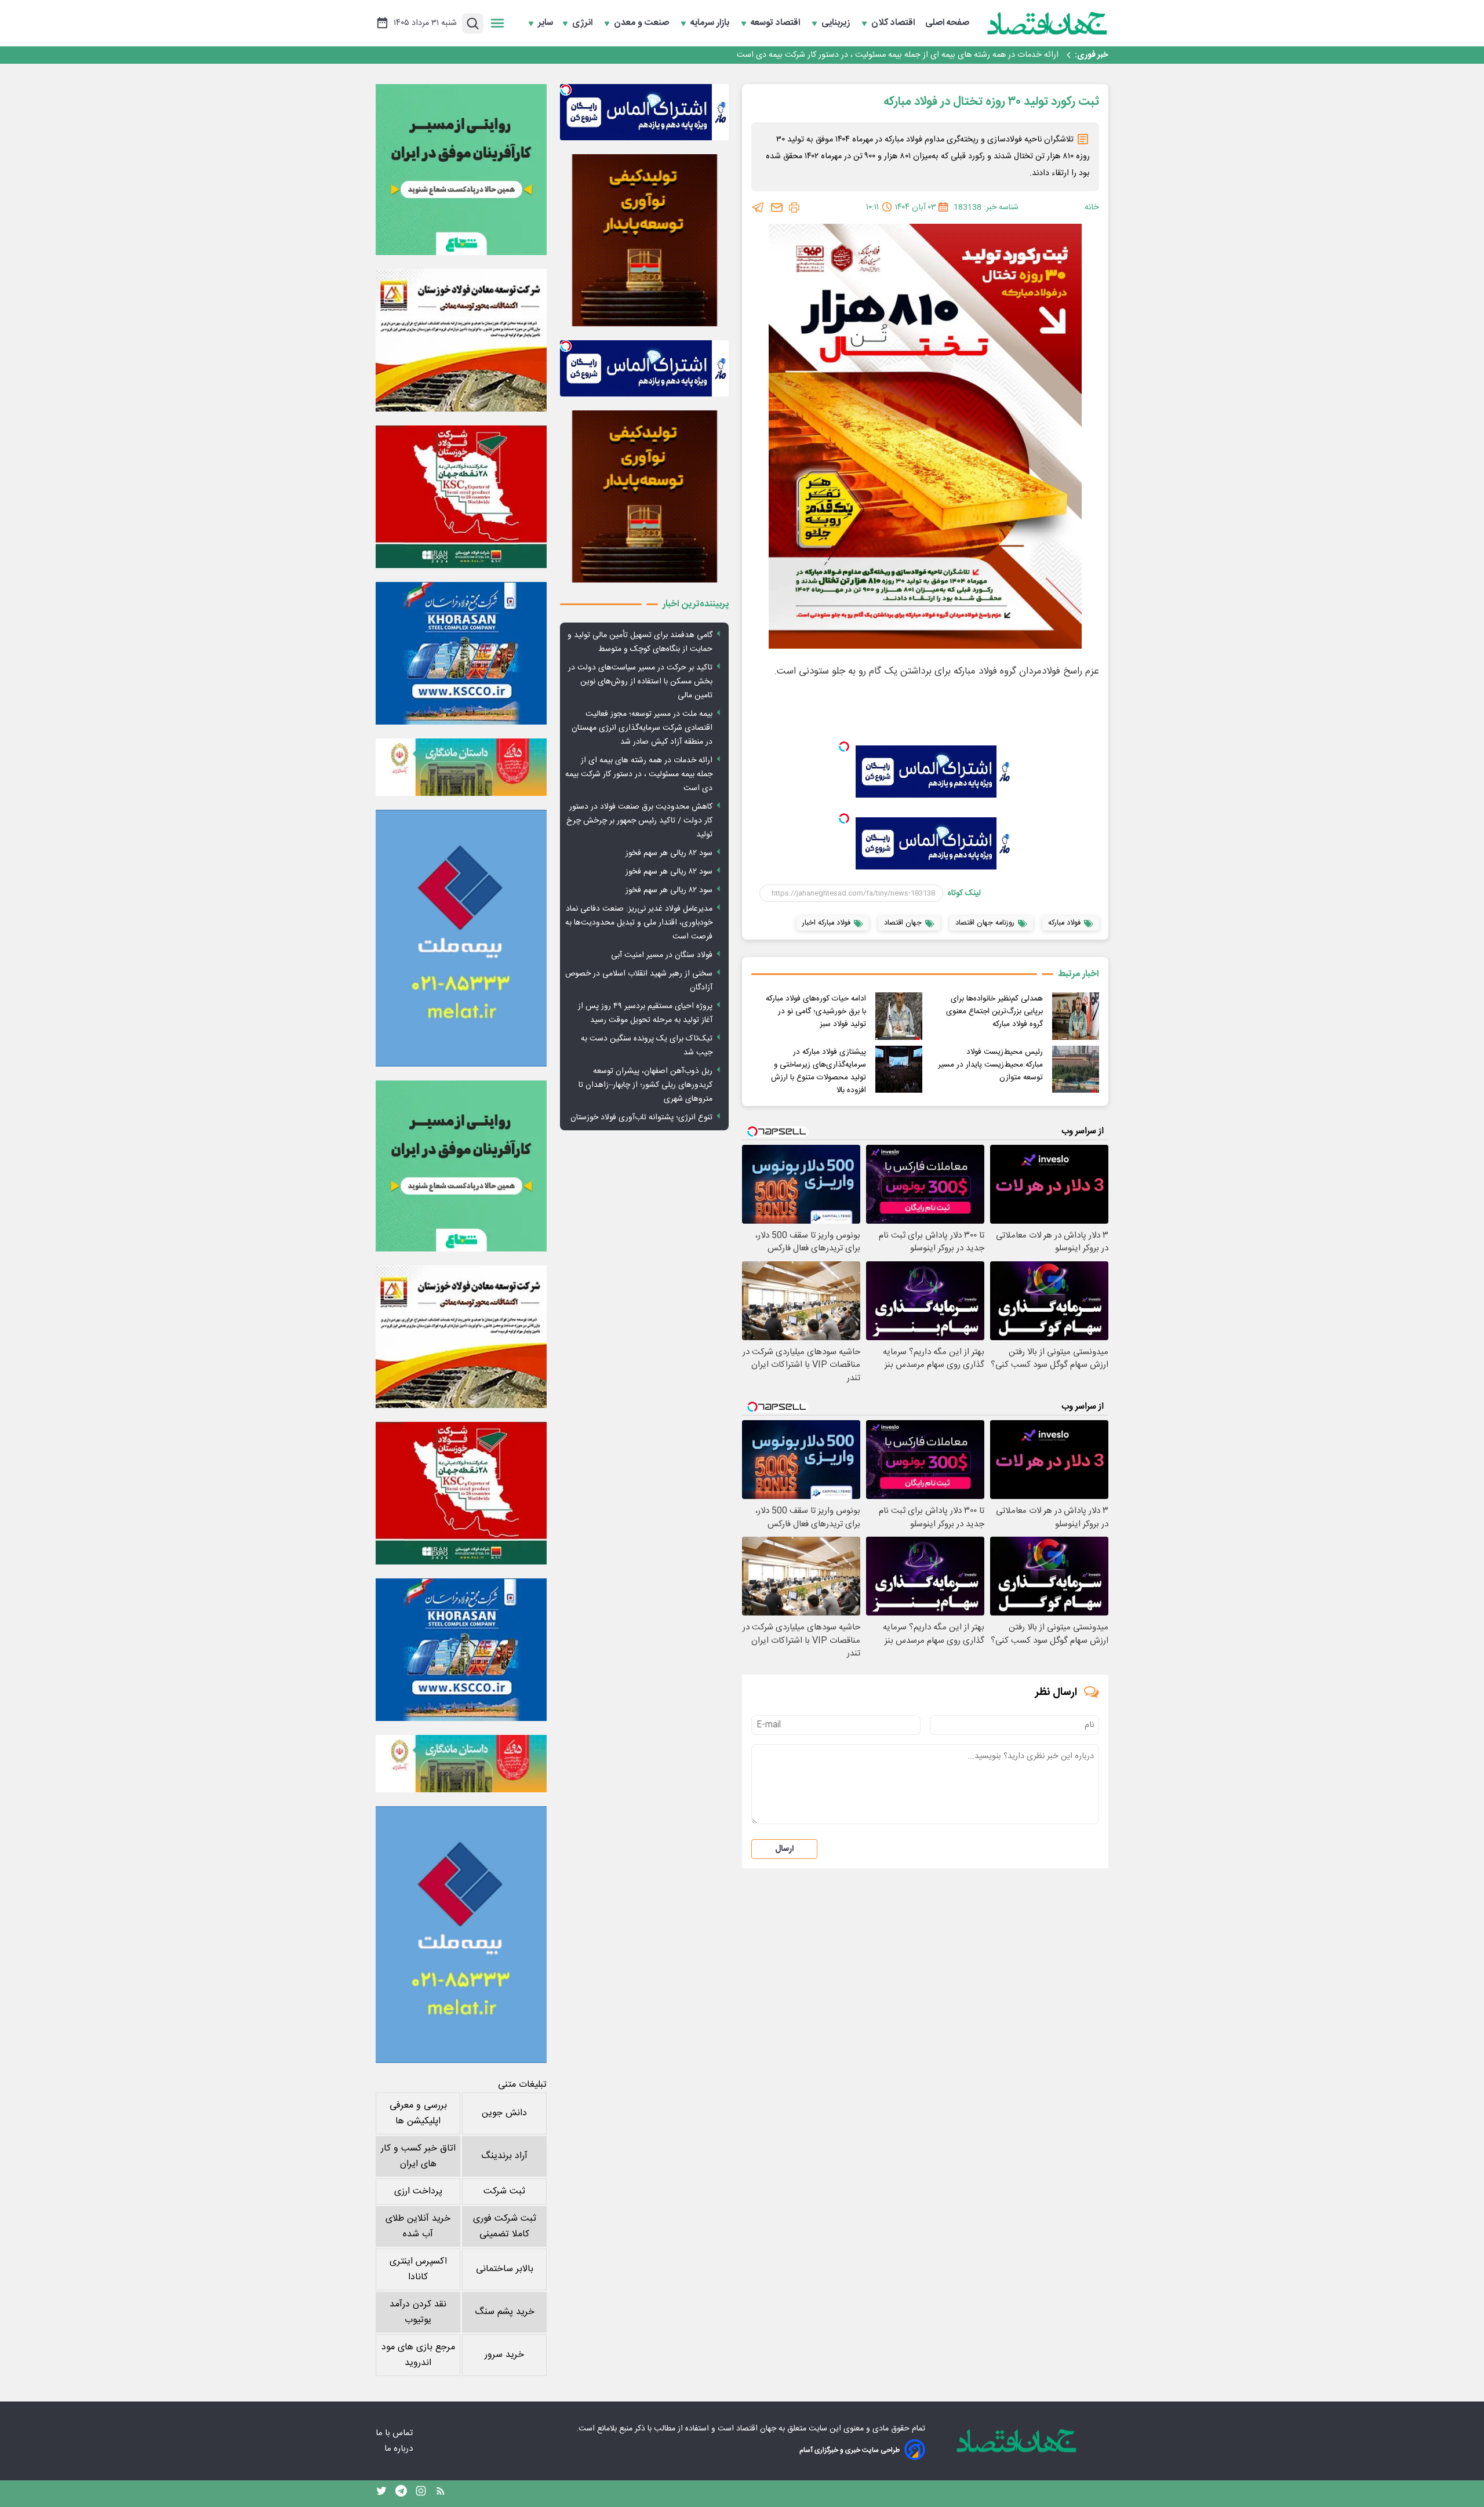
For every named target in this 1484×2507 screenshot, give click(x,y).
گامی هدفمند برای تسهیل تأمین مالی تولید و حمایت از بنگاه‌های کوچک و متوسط (640, 642)
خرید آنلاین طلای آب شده (418, 2226)
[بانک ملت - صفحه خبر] (461, 767)
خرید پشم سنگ (505, 2312)
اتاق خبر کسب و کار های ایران (418, 2156)
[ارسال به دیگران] (777, 208)
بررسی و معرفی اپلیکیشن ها (418, 2113)
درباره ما (400, 2449)
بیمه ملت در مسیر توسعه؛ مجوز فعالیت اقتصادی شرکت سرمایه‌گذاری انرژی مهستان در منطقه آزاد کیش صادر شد (642, 728)
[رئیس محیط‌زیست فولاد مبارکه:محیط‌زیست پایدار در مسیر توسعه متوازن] (1076, 1069)
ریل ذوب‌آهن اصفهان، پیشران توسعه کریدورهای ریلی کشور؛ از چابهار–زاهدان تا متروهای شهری (645, 1085)
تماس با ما (395, 2433)
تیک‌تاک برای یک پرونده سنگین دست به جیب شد (647, 1046)
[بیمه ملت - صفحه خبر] (461, 938)
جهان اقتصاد (756, 2429)
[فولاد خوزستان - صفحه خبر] (461, 497)
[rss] (441, 2494)
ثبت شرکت (504, 2191)
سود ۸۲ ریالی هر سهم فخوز (669, 853)
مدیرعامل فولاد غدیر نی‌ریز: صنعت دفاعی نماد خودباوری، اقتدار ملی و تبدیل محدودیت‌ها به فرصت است (639, 923)
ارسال (784, 1849)
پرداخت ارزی (418, 2191)
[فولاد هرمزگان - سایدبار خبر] (644, 240)
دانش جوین (504, 2113)
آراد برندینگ (504, 2156)
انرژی (583, 23)
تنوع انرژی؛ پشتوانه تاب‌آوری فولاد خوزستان (641, 1118)
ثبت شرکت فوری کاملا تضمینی (505, 2226)
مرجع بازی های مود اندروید (418, 2355)
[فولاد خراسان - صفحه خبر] (461, 653)
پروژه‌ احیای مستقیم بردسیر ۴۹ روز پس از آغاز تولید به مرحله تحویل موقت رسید (645, 1013)
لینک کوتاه (964, 893)
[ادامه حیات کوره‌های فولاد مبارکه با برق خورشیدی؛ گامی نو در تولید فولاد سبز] (899, 1016)
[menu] (497, 23)
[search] (473, 23)
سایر (545, 23)
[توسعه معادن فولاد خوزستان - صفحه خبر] (461, 340)
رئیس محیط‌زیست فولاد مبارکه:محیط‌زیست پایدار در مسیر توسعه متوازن (990, 1065)
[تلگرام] (758, 208)
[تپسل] (844, 747)
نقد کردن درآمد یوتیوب (418, 2312)
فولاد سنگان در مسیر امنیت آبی (662, 955)
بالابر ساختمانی (505, 2269)
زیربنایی (837, 23)
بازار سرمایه (711, 23)
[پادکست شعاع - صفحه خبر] (461, 170)
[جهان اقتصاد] (1047, 23)
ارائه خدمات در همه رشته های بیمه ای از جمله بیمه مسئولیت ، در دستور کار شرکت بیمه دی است (639, 774)
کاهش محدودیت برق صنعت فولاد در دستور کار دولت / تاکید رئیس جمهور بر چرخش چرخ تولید (899, 56)
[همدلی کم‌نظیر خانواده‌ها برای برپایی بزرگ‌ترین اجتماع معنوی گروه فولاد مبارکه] (1076, 1016)
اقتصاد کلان (894, 23)
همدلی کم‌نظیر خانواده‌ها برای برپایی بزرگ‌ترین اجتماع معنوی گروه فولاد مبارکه (994, 1011)
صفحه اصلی (947, 23)
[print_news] (794, 208)
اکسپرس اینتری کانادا (418, 2269)
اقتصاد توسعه (776, 23)
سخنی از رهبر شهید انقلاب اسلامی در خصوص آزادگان (639, 981)
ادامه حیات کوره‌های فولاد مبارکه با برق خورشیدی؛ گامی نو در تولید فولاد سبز (816, 1011)
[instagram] (421, 2494)
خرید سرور (504, 2355)
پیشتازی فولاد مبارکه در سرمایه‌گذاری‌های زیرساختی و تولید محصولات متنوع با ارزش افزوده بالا (819, 1071)
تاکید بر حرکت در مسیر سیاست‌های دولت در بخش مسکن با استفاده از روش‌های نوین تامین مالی (640, 682)
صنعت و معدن (643, 23)
